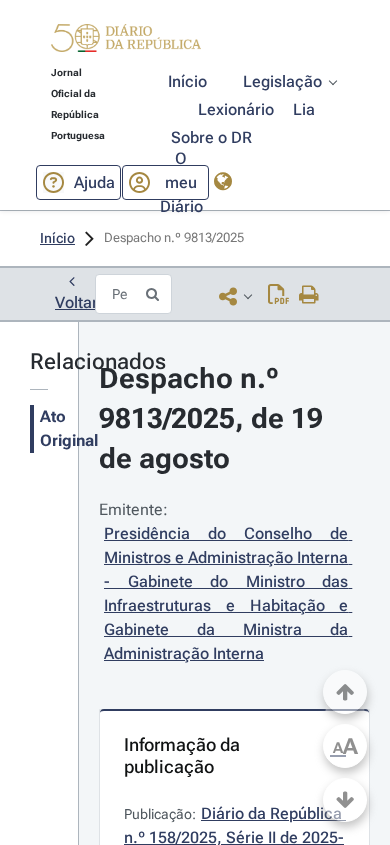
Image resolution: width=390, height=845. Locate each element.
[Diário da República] (126, 42)
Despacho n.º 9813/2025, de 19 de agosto (214, 418)
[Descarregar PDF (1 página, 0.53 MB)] (278, 296)
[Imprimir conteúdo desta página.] (309, 296)
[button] (126, 41)
